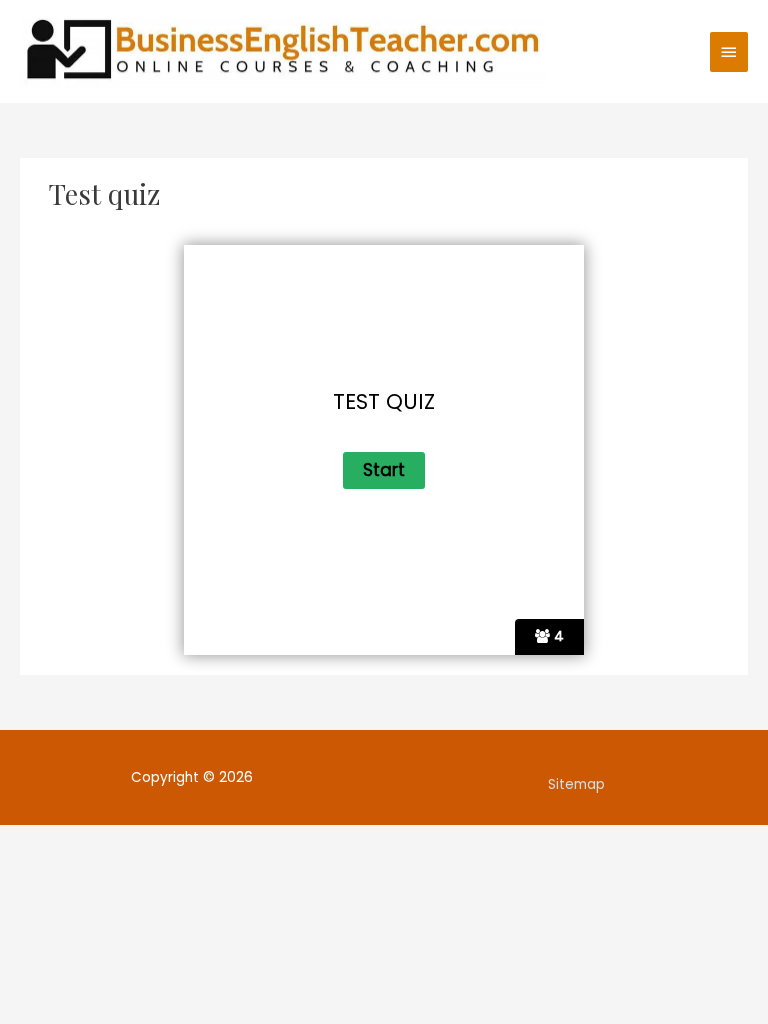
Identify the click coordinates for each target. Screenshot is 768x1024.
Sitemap (576, 784)
